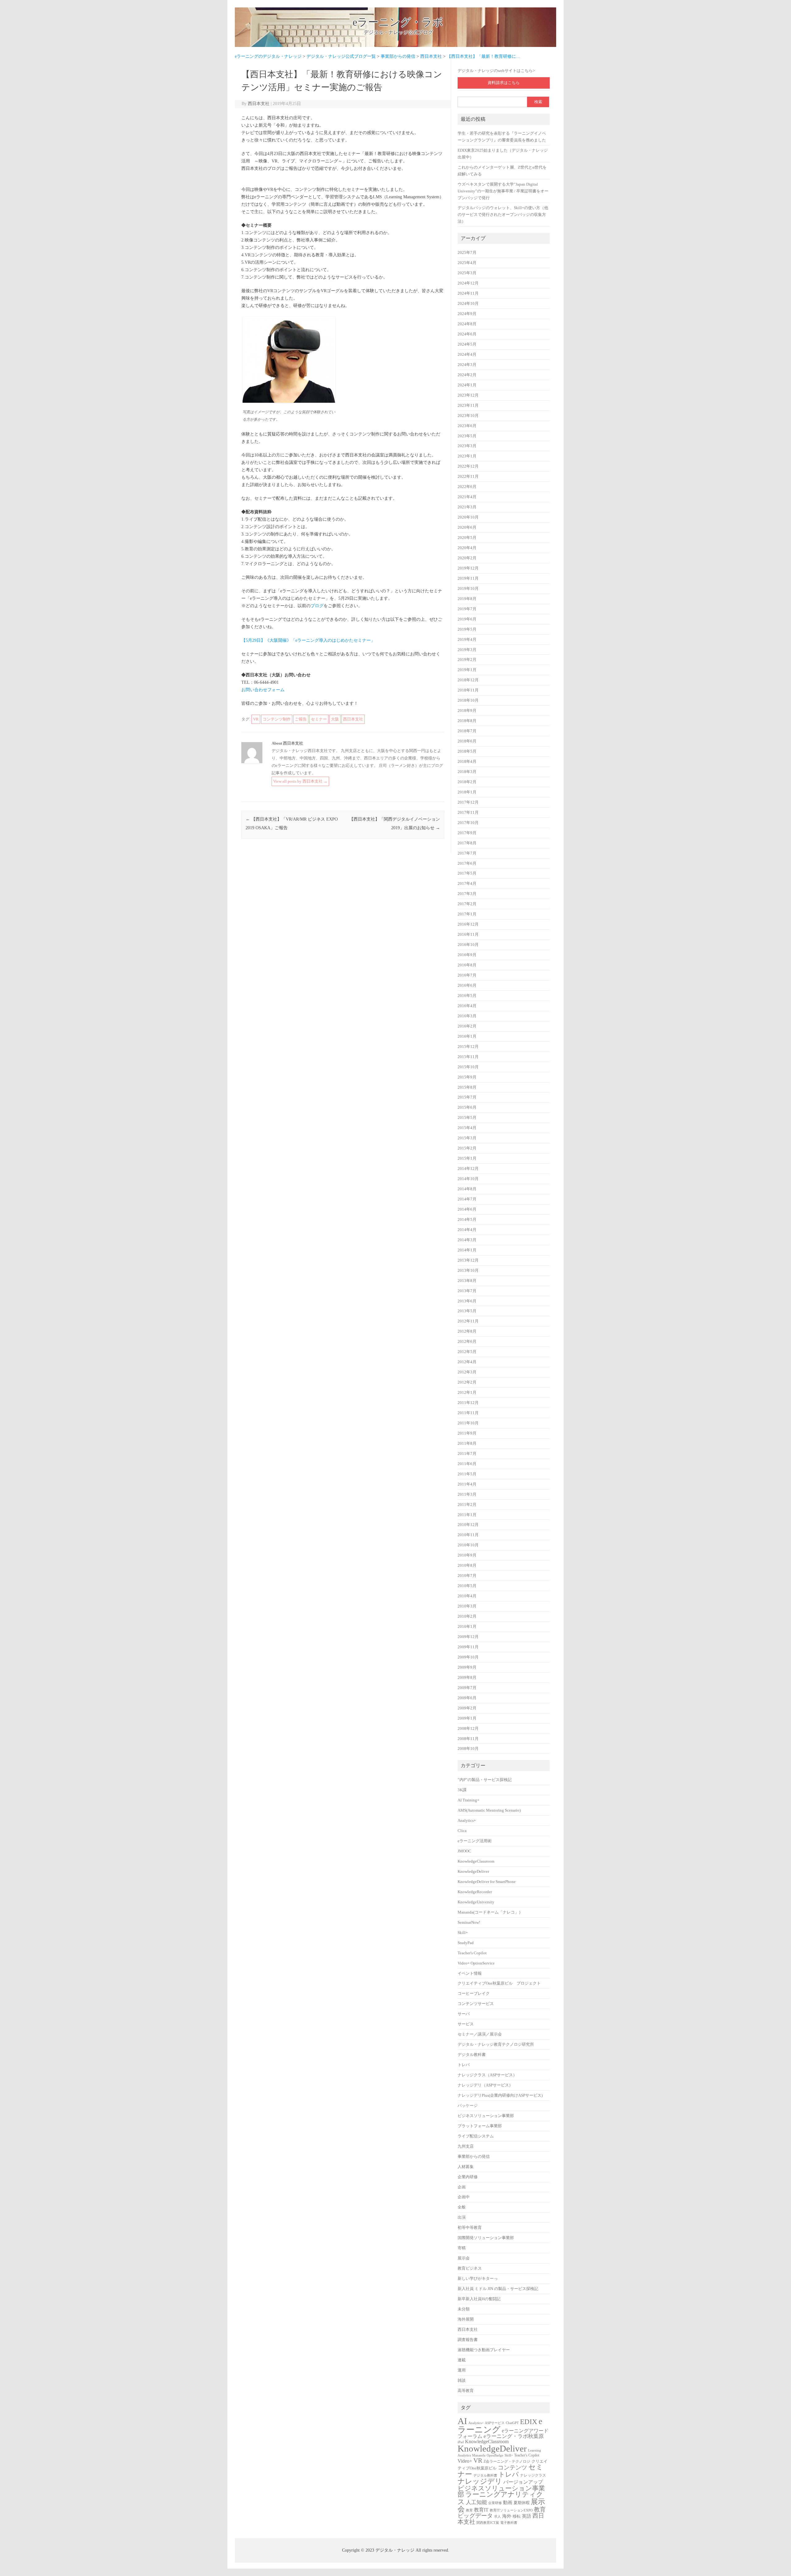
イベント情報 (470, 1973)
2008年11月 (468, 1739)
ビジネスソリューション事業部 (486, 2116)
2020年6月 (467, 527)
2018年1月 (467, 792)
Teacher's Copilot (472, 1953)
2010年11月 (468, 1535)
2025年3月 (467, 273)
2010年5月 (467, 1586)
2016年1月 (467, 1036)
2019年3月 (467, 650)
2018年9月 (467, 711)
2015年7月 (467, 1097)
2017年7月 (467, 853)
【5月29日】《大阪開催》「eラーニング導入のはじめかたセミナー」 (308, 640)
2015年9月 (467, 1077)
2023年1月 (467, 456)
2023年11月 (468, 406)
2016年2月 (467, 1026)
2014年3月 (467, 1240)
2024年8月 (467, 324)
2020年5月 (467, 538)
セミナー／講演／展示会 (480, 2034)
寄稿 (462, 2248)
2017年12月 (468, 802)
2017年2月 (467, 904)
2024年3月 (467, 365)
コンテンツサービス (476, 2004)
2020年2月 (467, 558)
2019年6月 (467, 619)
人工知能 (476, 2502)
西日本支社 (259, 104)
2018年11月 (468, 690)
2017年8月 (467, 843)
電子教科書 (509, 2523)
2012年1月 (467, 1393)
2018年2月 (467, 782)
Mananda (479, 2455)
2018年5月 (467, 751)
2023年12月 (468, 395)
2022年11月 (468, 477)
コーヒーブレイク (474, 1994)
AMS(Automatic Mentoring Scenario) (489, 1810)
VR (256, 719)
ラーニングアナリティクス (500, 2498)
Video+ (465, 2461)
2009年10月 (468, 1657)
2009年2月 (467, 1708)
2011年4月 (467, 1484)
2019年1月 (467, 670)
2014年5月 (467, 1220)
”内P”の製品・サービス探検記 (485, 1780)
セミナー (319, 719)
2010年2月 (467, 1616)
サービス (466, 2024)
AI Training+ (468, 1800)
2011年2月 (467, 1505)
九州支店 (466, 2146)
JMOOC (464, 1851)
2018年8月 (467, 721)
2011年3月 (467, 1494)
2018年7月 (467, 731)
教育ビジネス (470, 2268)
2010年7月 (467, 1576)
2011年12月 (468, 1403)
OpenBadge (495, 2455)
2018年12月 (468, 680)
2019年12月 (468, 568)
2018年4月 (467, 762)
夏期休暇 (522, 2503)
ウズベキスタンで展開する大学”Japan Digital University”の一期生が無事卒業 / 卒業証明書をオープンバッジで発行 (503, 191)
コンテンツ (512, 2467)
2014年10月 (468, 1179)
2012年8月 (467, 1331)
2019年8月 (467, 599)
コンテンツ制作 (277, 719)
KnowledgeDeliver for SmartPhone (487, 1882)
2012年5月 (467, 1352)
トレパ (464, 2065)
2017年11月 (468, 813)
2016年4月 (467, 1006)
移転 (517, 2516)
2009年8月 (467, 1678)
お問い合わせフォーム (263, 690)
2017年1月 (467, 914)
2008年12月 (468, 1729)
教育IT (481, 2510)
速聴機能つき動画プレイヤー (484, 2350)
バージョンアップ (523, 2482)
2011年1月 (467, 1515)
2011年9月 (467, 1433)
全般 (462, 2207)
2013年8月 (467, 1281)
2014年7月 (467, 1199)
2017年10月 (468, 823)
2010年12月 (468, 1525)
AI (462, 2421)
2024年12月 (468, 283)
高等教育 (466, 2391)
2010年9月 (467, 1555)
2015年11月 (468, 1057)
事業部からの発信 (474, 2157)
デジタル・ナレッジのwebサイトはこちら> (496, 71)
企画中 (464, 2197)
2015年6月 (467, 1107)
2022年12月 (468, 466)
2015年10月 (468, 1067)
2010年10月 (468, 1545)
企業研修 (495, 2503)
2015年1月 (467, 1158)
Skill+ (463, 1933)
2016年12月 (468, 924)
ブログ (317, 606)
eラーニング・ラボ (398, 22)
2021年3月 (467, 507)
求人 (497, 2517)
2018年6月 (467, 741)
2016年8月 (467, 965)
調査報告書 (468, 2340)
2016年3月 (467, 1016)
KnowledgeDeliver (473, 1872)
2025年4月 (467, 263)
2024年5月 (467, 344)
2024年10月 (468, 304)
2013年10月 (468, 1271)
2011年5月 (467, 1474)
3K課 (462, 1790)
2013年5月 (467, 1311)
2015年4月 (467, 1128)
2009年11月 (468, 1647)
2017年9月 (467, 833)
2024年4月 (467, 355)
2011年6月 (467, 1464)
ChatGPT (512, 2423)
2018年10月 (468, 700)
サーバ (464, 2014)
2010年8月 (467, 1565)
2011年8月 (467, 1443)
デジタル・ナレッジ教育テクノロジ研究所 (496, 2044)
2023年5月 (467, 436)
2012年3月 (467, 1372)
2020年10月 (468, 517)
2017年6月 (467, 864)
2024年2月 (467, 375)
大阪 (335, 719)
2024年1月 (467, 385)
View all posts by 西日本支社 (300, 781)
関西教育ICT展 (488, 2523)
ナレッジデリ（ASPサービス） (485, 2085)
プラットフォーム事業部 (480, 2126)
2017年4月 (467, 884)
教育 (469, 2510)
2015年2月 (467, 1148)
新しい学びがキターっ (478, 2279)
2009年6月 (467, 1698)
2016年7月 (467, 975)
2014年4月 (467, 1230)
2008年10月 (468, 1749)
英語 (527, 2516)
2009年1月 (467, 1718)
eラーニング (500, 2426)
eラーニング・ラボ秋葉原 (514, 2436)
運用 (462, 2370)
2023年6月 (467, 426)
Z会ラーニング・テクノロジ (507, 2461)
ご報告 (301, 719)
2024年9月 (467, 314)
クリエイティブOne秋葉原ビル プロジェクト (499, 1983)
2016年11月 (468, 935)
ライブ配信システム (476, 2136)
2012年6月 (467, 1342)
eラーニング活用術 (475, 1841)
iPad (461, 2442)
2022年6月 (467, 487)
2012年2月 (467, 1382)
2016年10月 (468, 945)
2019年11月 (468, 578)
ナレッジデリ (480, 2481)
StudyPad (466, 1943)
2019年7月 (467, 609)
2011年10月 (468, 1423)
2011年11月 (468, 1413)
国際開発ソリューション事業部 (486, 2238)
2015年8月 (467, 1087)
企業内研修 (468, 2177)
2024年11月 (468, 293)
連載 (462, 2360)
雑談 (462, 2381)
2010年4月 (467, 1596)
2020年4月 (467, 548)
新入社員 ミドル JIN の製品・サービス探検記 (498, 2289)
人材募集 (466, 2167)
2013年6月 (467, 1301)
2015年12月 (468, 1047)
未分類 (464, 2309)
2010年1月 (467, 1627)
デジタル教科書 (472, 2055)
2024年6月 (467, 334)
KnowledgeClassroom (476, 1861)
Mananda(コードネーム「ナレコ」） (490, 1912)
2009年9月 (467, 1667)
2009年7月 (467, 1688)
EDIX (529, 2422)
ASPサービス (495, 2423)
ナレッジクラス (533, 2475)
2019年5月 (467, 629)
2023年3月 (467, 446)
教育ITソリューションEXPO (511, 2510)
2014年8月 (467, 1189)
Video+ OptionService (476, 1963)
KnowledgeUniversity (476, 1902)
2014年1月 (467, 1250)
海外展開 (466, 2319)
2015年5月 (467, 1118)
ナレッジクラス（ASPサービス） (487, 2075)
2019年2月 (467, 660)
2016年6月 (467, 985)
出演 (462, 2217)
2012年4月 (467, 1362)
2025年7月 (467, 253)
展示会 (464, 2258)
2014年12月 (468, 1169)
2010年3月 (467, 1606)
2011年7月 (467, 1454)
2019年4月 (467, 640)
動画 (508, 2502)
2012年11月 (468, 1321)
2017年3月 (467, 894)
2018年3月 (467, 772)
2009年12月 (468, 1637)
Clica (462, 1831)
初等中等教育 (470, 2228)
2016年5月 (467, 996)
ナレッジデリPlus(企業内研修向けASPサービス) (500, 2095)
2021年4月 (467, 497)
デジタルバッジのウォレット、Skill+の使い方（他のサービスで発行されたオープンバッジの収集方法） (503, 215)
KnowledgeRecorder (475, 1892)
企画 (462, 2187)
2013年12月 (468, 1260)
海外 (507, 2516)
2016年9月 (467, 955)
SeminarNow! (469, 1923)
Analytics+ (467, 1821)
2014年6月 (467, 1209)
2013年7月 (467, 1291)
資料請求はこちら (504, 83)
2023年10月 (468, 416)
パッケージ (468, 2106)
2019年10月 (468, 589)
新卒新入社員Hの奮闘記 (479, 2299)
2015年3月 (467, 1138)
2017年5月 (467, 873)
